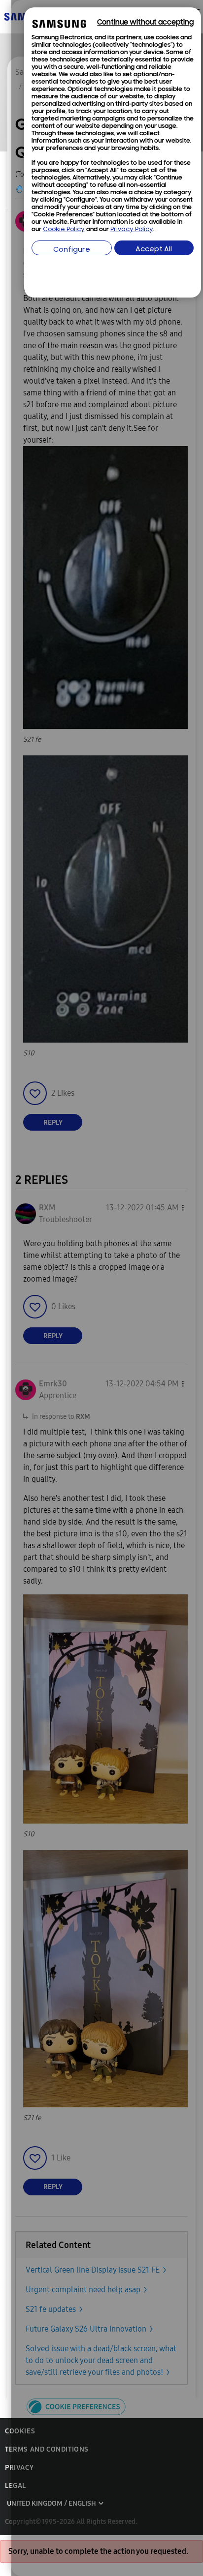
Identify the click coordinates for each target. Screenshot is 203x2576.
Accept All (154, 250)
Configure (72, 250)
